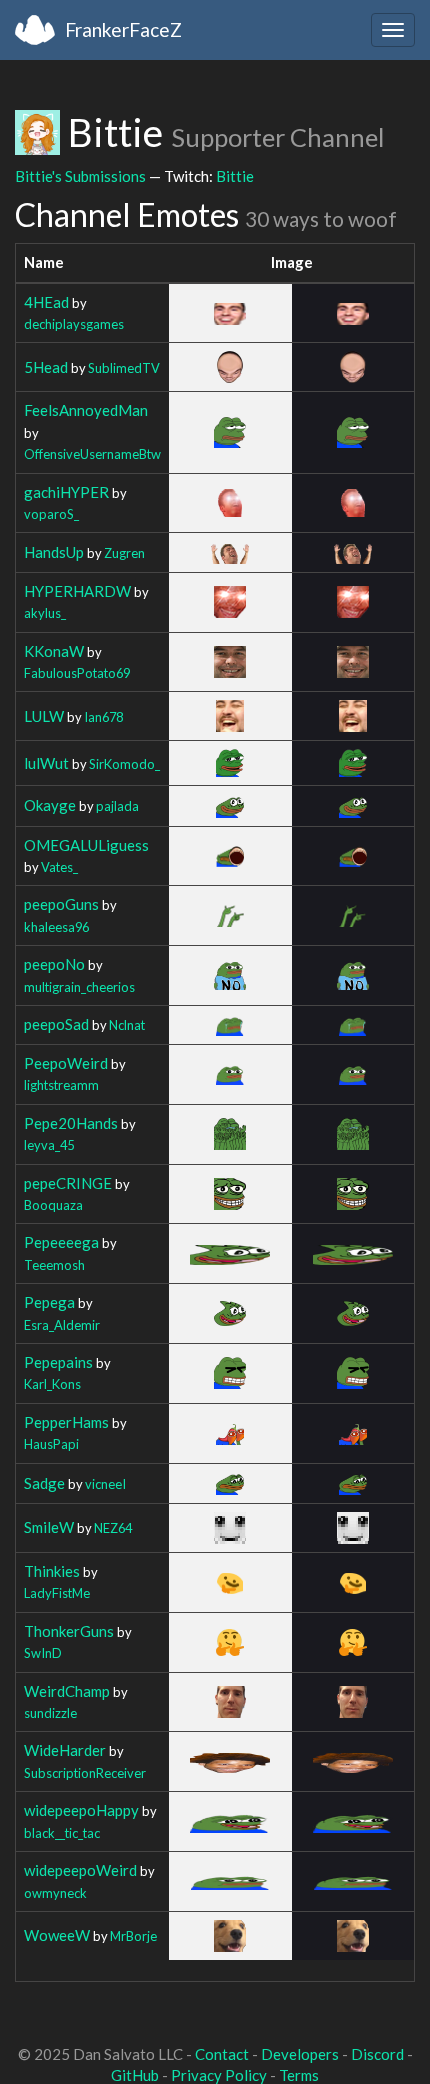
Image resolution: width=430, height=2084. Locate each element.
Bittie (235, 176)
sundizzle (50, 1713)
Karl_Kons (52, 1384)
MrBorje (133, 1936)
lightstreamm (61, 1085)
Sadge (44, 1483)
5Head (46, 367)
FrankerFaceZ (123, 29)
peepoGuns (61, 904)
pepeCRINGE (68, 1183)
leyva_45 (49, 1145)
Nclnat (127, 1025)
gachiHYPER (66, 492)
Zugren (124, 553)
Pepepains (58, 1362)
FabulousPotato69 (77, 673)
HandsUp (54, 552)
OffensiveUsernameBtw (92, 454)
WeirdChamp (67, 1691)
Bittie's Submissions (80, 176)
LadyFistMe (57, 1593)
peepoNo (54, 964)
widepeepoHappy (81, 1810)
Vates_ (59, 867)
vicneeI (105, 1484)
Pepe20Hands (71, 1123)
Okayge (50, 805)
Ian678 (103, 717)
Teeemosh (54, 1265)
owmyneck (55, 1893)
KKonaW (54, 651)
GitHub (135, 2075)
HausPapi (51, 1444)
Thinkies (52, 1571)
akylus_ (45, 613)
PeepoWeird (66, 1063)
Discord (377, 2054)
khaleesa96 (56, 927)
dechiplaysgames (74, 324)
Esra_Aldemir (62, 1325)
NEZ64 (113, 1528)
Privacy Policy (219, 2075)
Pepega (49, 1302)
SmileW (49, 1527)
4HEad (46, 302)
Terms (299, 2075)
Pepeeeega (61, 1242)
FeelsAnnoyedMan (86, 410)
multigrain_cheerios (79, 987)
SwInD (43, 1653)
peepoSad (56, 1024)
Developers (300, 2054)
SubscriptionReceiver (85, 1773)
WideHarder (65, 1750)
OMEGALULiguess (86, 845)
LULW (44, 716)
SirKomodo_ (124, 764)
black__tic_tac (62, 1833)
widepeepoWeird (80, 1870)
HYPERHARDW (77, 591)
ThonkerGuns (69, 1631)
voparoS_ (51, 514)
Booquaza (53, 1205)
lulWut (46, 763)
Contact (222, 2054)
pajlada (117, 806)
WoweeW (57, 1935)
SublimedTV (124, 368)
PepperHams (66, 1422)
